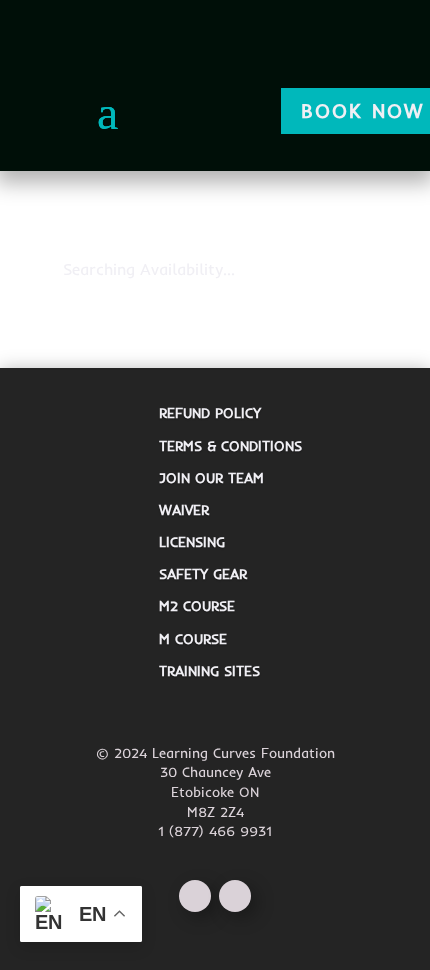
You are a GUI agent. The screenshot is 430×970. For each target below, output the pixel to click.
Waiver (184, 510)
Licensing (192, 542)
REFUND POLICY (210, 413)
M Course (193, 639)
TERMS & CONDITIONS (230, 446)
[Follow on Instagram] (235, 896)
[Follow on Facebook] (195, 896)
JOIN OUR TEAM (211, 478)
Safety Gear (203, 574)
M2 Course (197, 606)
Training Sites (209, 671)
